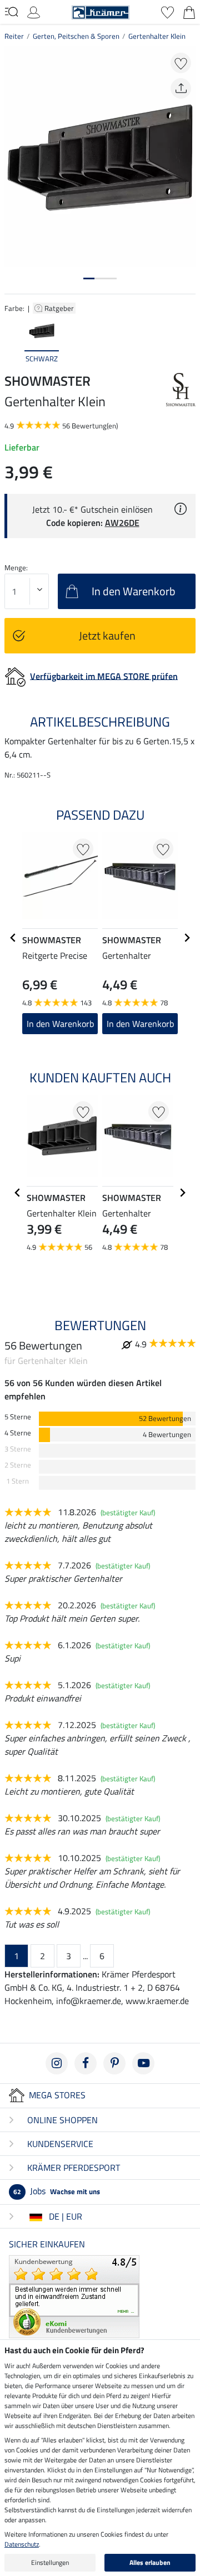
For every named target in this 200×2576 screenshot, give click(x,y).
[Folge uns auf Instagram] (57, 2063)
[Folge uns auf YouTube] (143, 2063)
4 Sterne (18, 1433)
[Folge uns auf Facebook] (86, 2063)
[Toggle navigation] (11, 12)
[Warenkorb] (189, 11)
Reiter (14, 36)
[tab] (89, 278)
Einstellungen (50, 2562)
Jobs (57, 2191)
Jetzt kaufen (107, 635)
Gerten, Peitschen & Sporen (76, 36)
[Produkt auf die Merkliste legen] (181, 63)
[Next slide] (187, 340)
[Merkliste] (167, 11)
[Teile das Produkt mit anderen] (181, 88)
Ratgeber (60, 308)
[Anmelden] (34, 11)
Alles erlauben (150, 2562)
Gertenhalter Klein (157, 36)
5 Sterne (18, 1417)
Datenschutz (22, 2544)
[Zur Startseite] (101, 11)
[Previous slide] (13, 340)
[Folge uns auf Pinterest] (114, 2063)
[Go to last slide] (13, 938)
